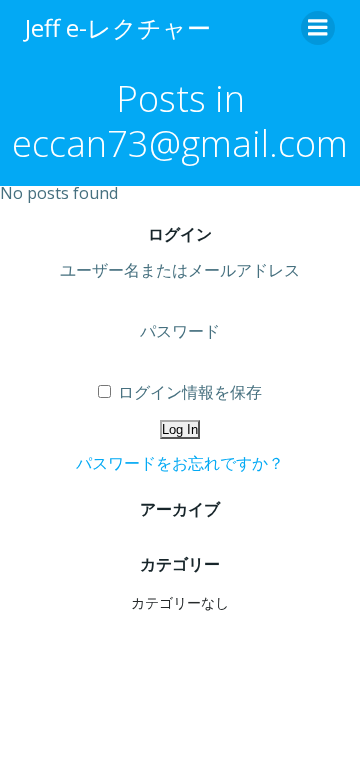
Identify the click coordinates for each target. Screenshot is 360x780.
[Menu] (318, 28)
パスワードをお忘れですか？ (180, 463)
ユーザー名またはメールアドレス (180, 270)
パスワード (180, 331)
